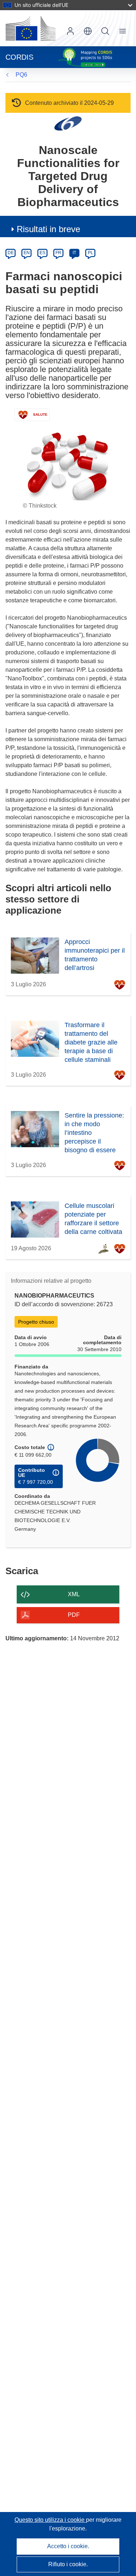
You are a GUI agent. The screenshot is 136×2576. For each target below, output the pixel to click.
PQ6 (21, 75)
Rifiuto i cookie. (68, 2564)
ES (42, 253)
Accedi (70, 31)
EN (27, 253)
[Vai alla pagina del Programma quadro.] (68, 123)
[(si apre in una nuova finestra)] (30, 28)
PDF (74, 1615)
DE (11, 253)
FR (58, 253)
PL (90, 253)
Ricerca (105, 31)
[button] (88, 31)
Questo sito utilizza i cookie (50, 2520)
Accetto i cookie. (68, 2546)
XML (74, 1594)
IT (74, 253)
